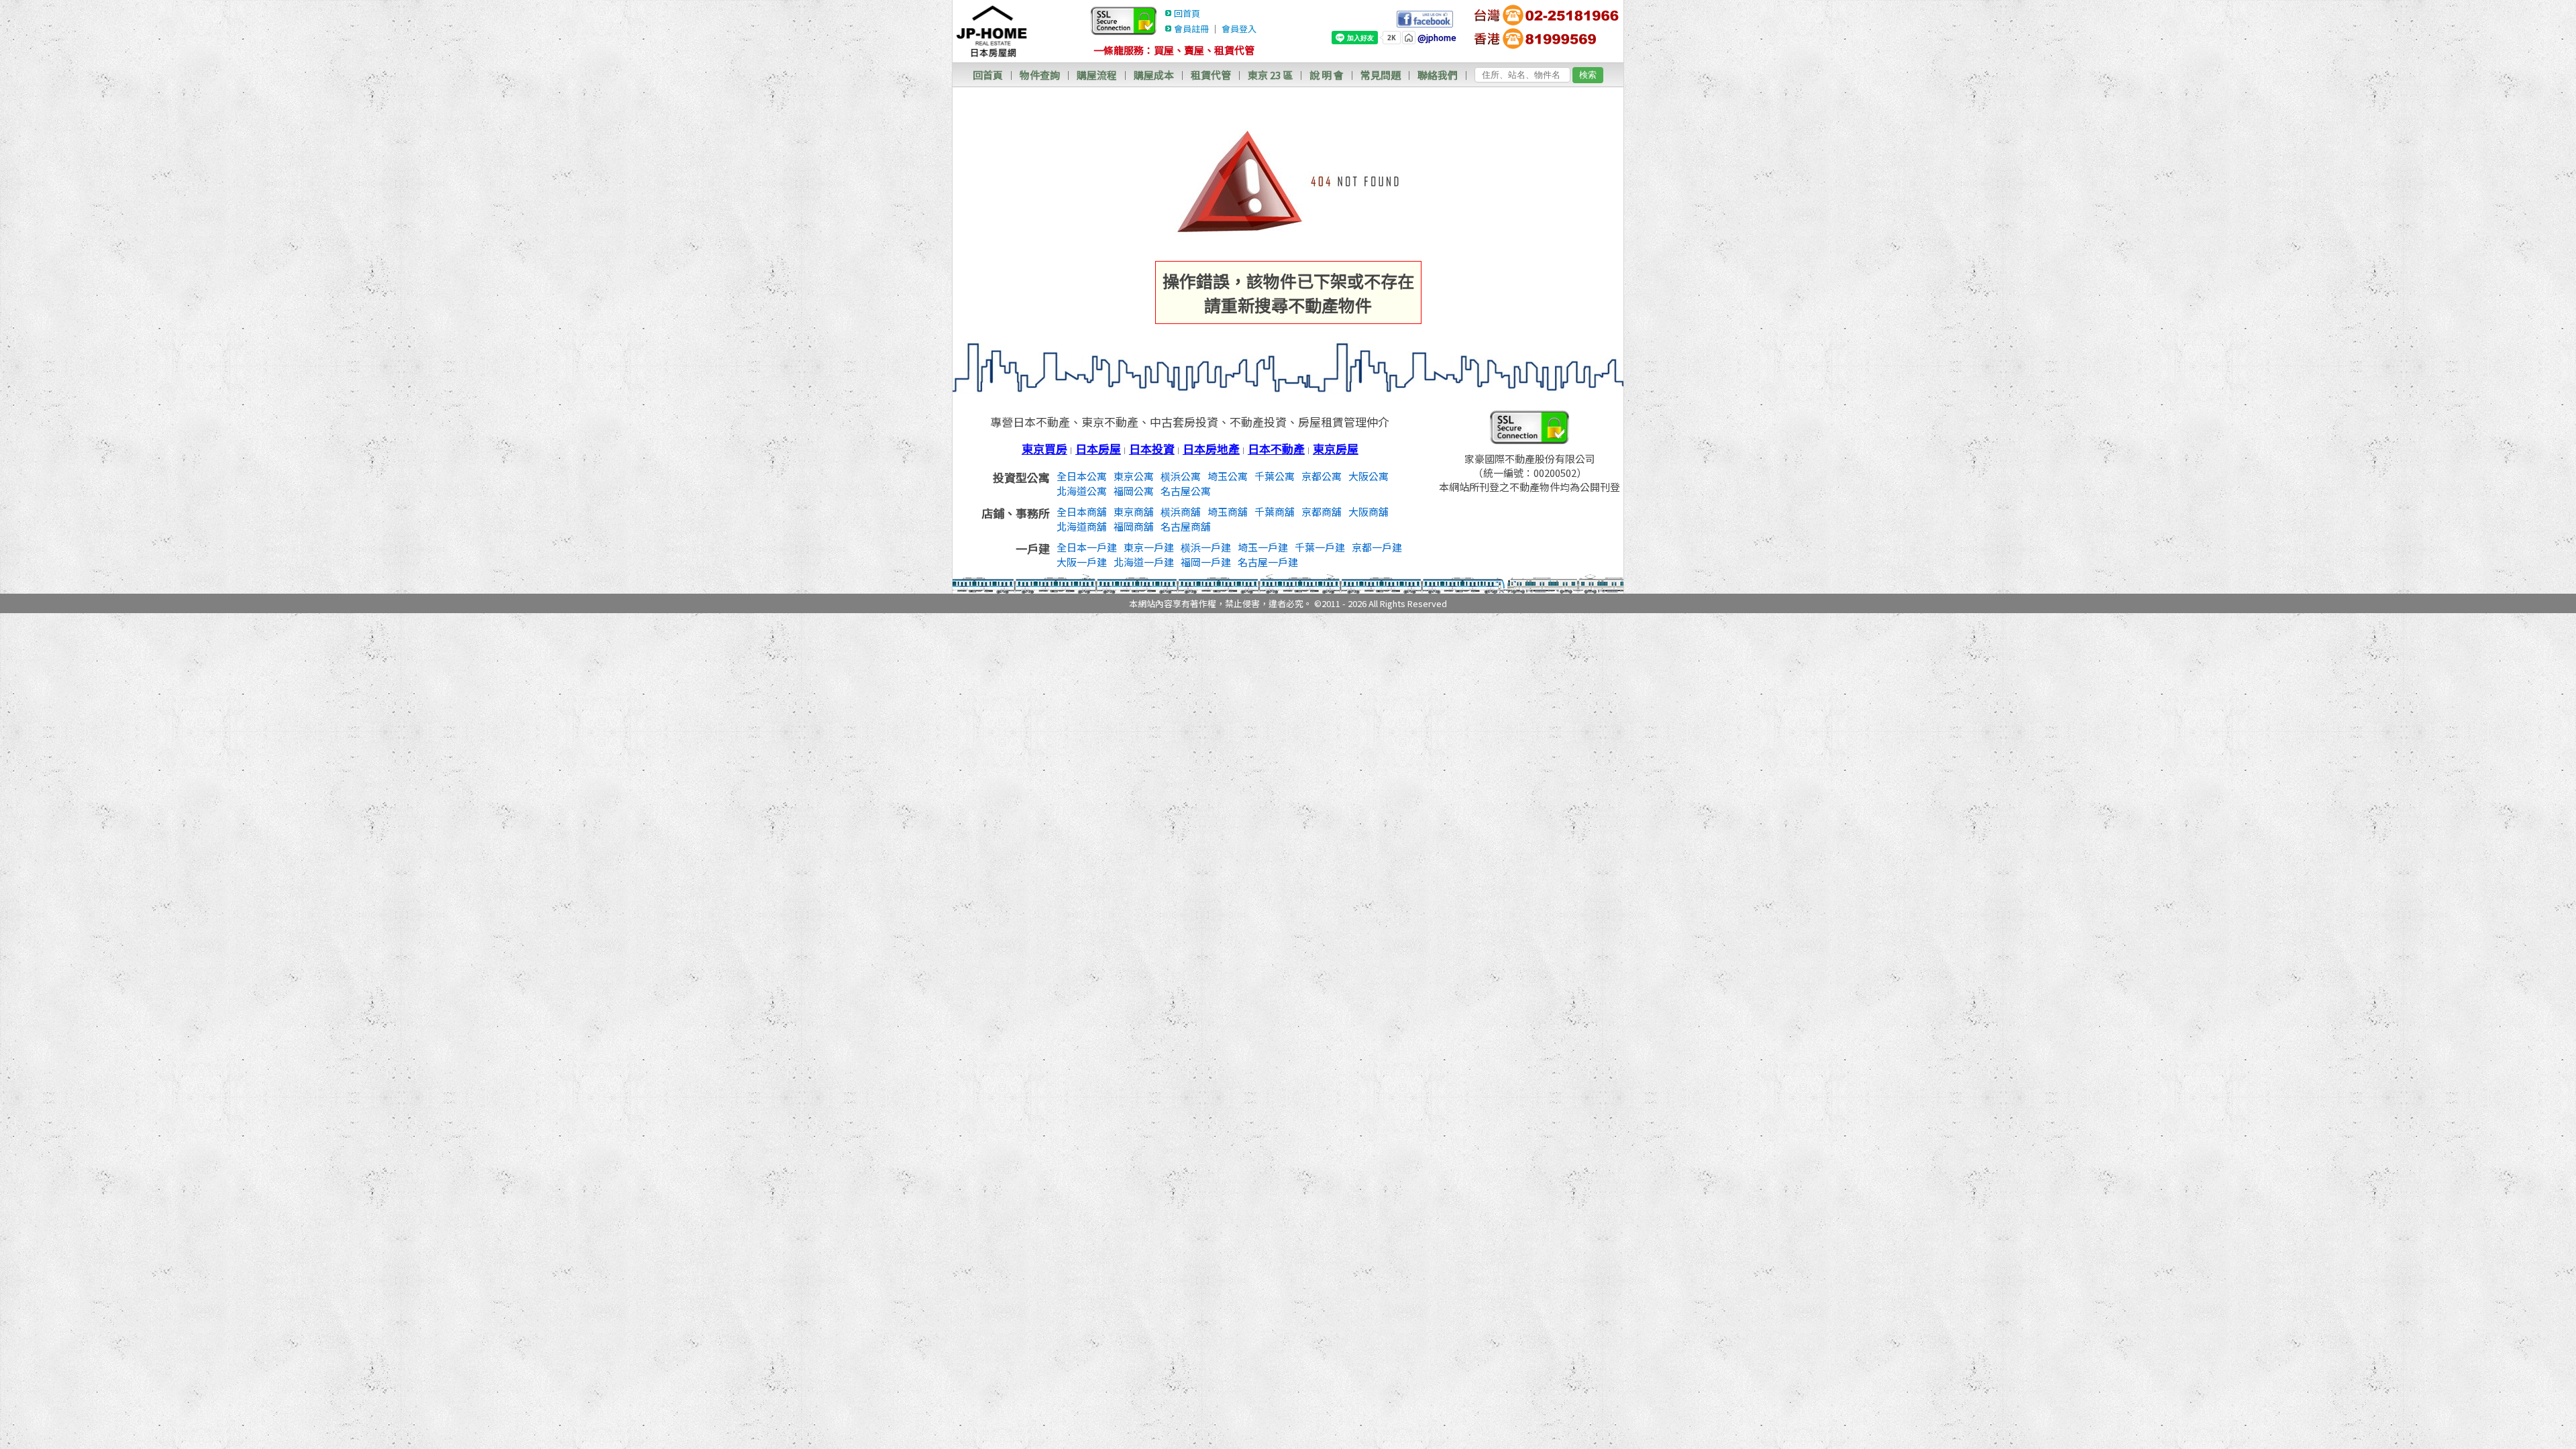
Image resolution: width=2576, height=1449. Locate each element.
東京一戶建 (1149, 547)
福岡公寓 (1134, 491)
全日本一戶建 (1087, 547)
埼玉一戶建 (1263, 547)
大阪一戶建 (1082, 562)
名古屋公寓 (1186, 491)
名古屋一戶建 (1268, 562)
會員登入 (1239, 29)
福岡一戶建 (1206, 562)
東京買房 (1044, 448)
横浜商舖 (1181, 512)
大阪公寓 (1368, 476)
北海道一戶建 (1144, 562)
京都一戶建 (1377, 547)
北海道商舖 (1082, 526)
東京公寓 (1134, 476)
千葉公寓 (1275, 476)
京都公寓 (1322, 476)
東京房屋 (1336, 448)
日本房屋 (1098, 448)
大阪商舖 (1368, 512)
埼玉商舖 (1228, 512)
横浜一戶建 (1206, 547)
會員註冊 (1191, 29)
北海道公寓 (1082, 491)
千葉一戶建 (1320, 547)
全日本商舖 (1082, 512)
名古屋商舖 (1186, 526)
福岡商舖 (1134, 526)
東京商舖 (1134, 512)
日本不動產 (1276, 448)
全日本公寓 (1082, 476)
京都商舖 (1322, 512)
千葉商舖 (1275, 512)
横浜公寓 (1181, 476)
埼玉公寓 (1228, 476)
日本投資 (1152, 448)
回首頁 (1187, 13)
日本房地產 (1211, 448)
